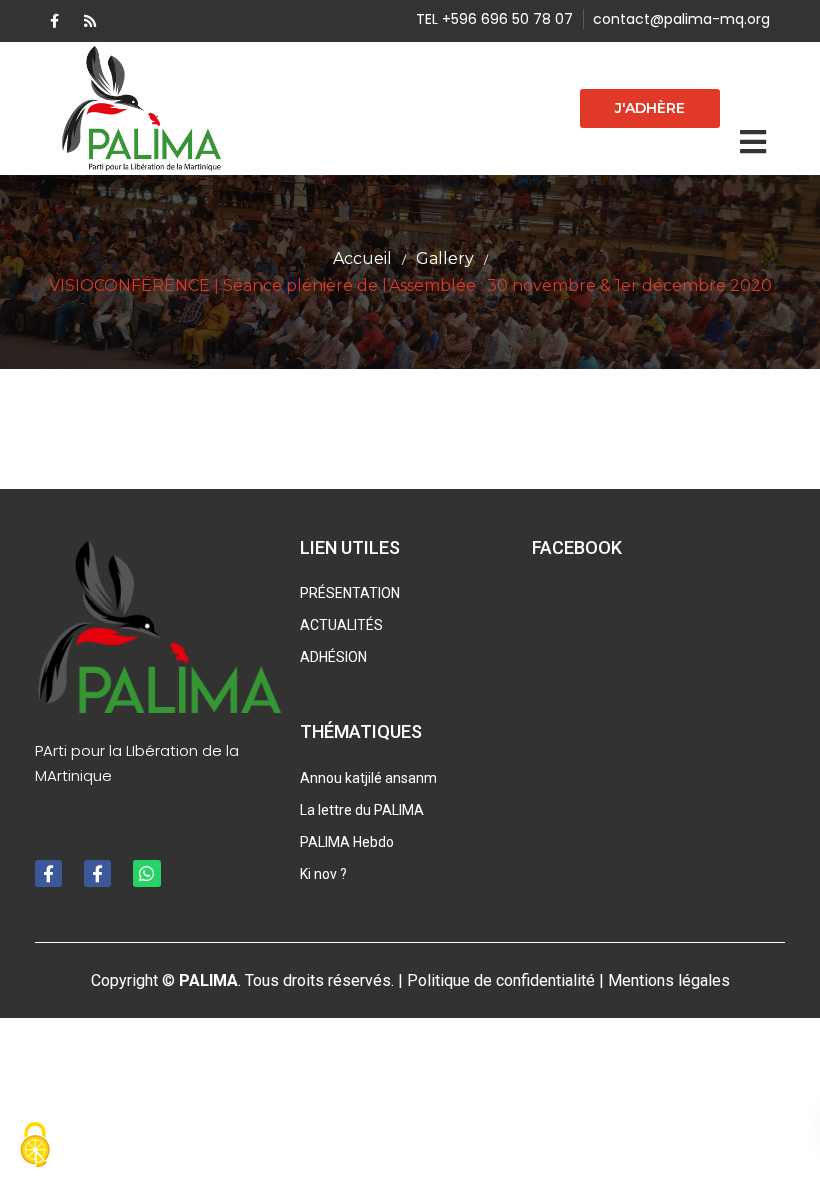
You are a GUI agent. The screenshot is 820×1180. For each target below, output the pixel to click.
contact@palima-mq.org (681, 19)
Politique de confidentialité (501, 980)
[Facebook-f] (48, 873)
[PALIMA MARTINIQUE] (143, 108)
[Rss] (90, 21)
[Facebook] (54, 21)
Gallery (445, 258)
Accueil (362, 258)
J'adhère (650, 108)
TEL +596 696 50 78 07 (494, 19)
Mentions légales (669, 980)
